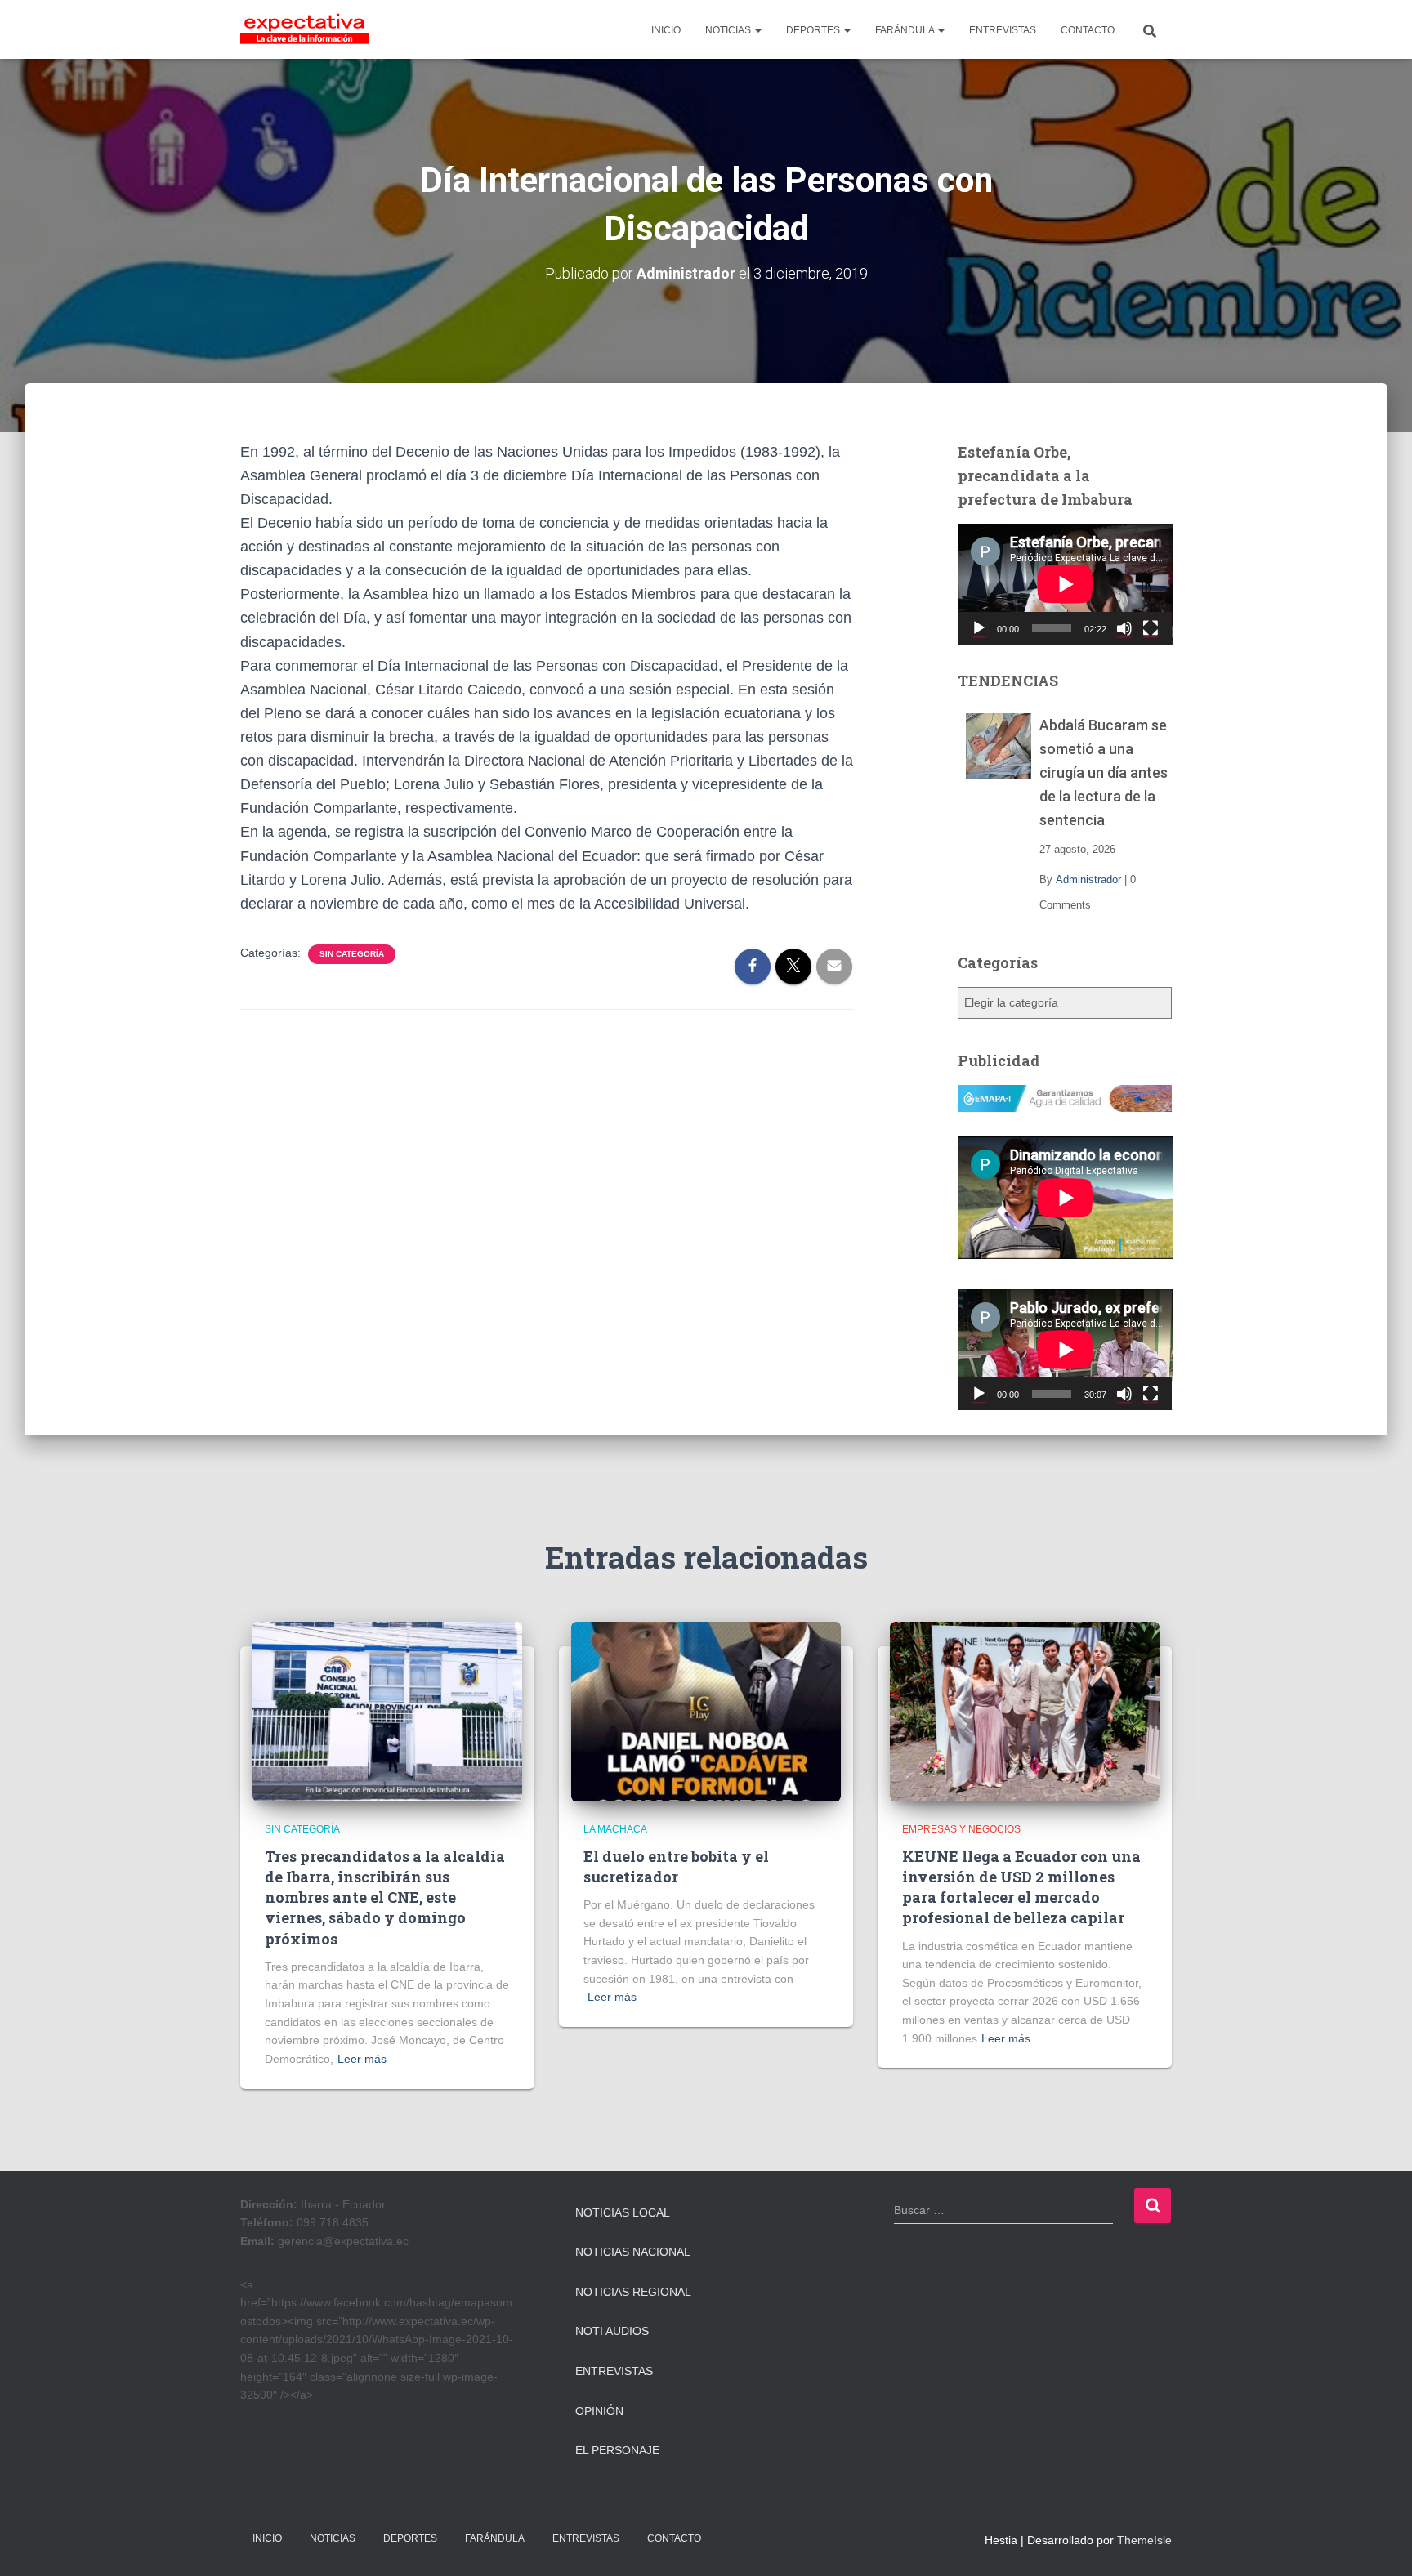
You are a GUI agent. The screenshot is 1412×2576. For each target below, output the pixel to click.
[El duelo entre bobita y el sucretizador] (706, 1711)
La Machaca (615, 1829)
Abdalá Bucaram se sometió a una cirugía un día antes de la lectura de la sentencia (1104, 772)
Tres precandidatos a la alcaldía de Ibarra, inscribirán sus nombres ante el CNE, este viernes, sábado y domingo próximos (385, 1897)
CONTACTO (1088, 30)
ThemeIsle (1144, 2540)
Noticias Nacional (633, 2252)
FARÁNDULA (906, 30)
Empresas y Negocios (961, 1829)
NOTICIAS (729, 30)
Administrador (1088, 880)
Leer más (362, 2059)
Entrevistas (614, 2371)
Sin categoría (352, 954)
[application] (1065, 584)
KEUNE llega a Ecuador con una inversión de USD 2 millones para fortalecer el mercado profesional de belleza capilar (1021, 1887)
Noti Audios (612, 2331)
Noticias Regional (633, 2292)
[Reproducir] (979, 628)
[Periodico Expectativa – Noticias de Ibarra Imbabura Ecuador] (304, 29)
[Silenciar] (1124, 628)
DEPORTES (814, 30)
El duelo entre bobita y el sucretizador (676, 1866)
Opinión (599, 2411)
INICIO (666, 30)
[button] (757, 30)
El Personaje (617, 2450)
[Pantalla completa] (1151, 628)
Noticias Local (623, 2212)
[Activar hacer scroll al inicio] (1380, 2543)
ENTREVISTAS (1003, 30)
